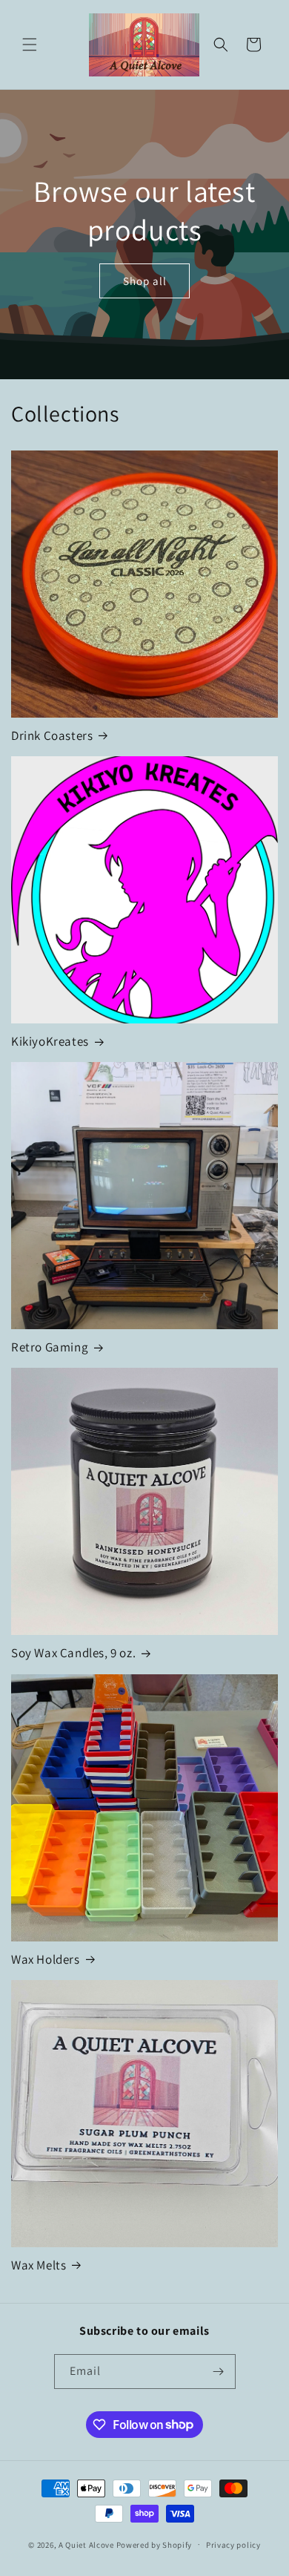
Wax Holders (46, 1959)
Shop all (145, 280)
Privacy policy (233, 2545)
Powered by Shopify (155, 2544)
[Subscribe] (219, 2372)
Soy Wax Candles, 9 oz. (73, 1653)
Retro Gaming (50, 1347)
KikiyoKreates (50, 1041)
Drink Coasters (52, 735)
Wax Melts (39, 2265)
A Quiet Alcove (86, 2544)
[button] (30, 45)
